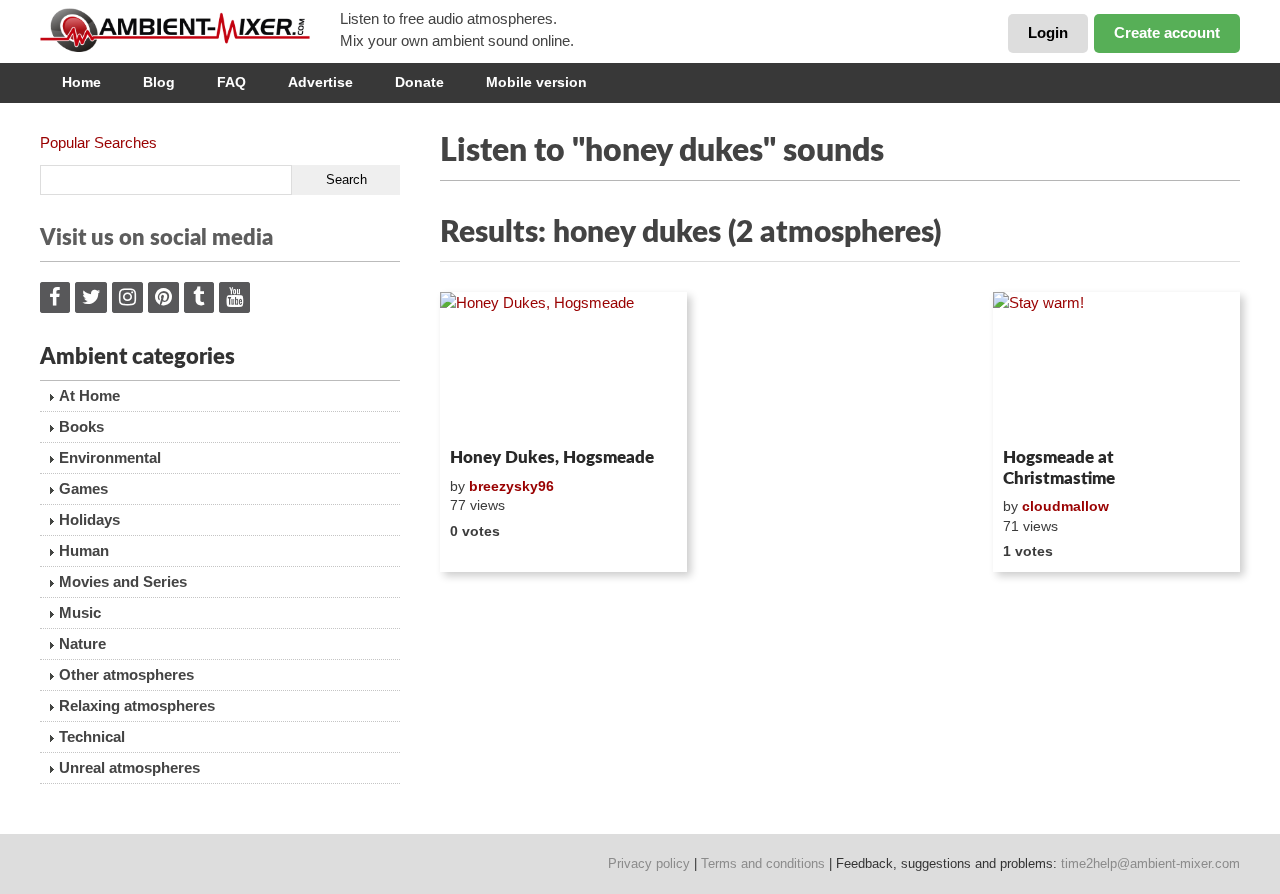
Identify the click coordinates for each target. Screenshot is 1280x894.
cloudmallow (1065, 506)
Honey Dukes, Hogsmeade (552, 457)
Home (81, 82)
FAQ (231, 82)
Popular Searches (98, 142)
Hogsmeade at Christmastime (1059, 467)
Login (1048, 32)
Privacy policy (649, 863)
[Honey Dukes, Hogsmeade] (563, 366)
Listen (488, 414)
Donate (419, 82)
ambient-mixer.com (190, 30)
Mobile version (536, 82)
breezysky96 (511, 486)
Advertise (320, 82)
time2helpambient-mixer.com (1150, 863)
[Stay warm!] (1116, 366)
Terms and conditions (763, 863)
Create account (1167, 32)
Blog (159, 82)
